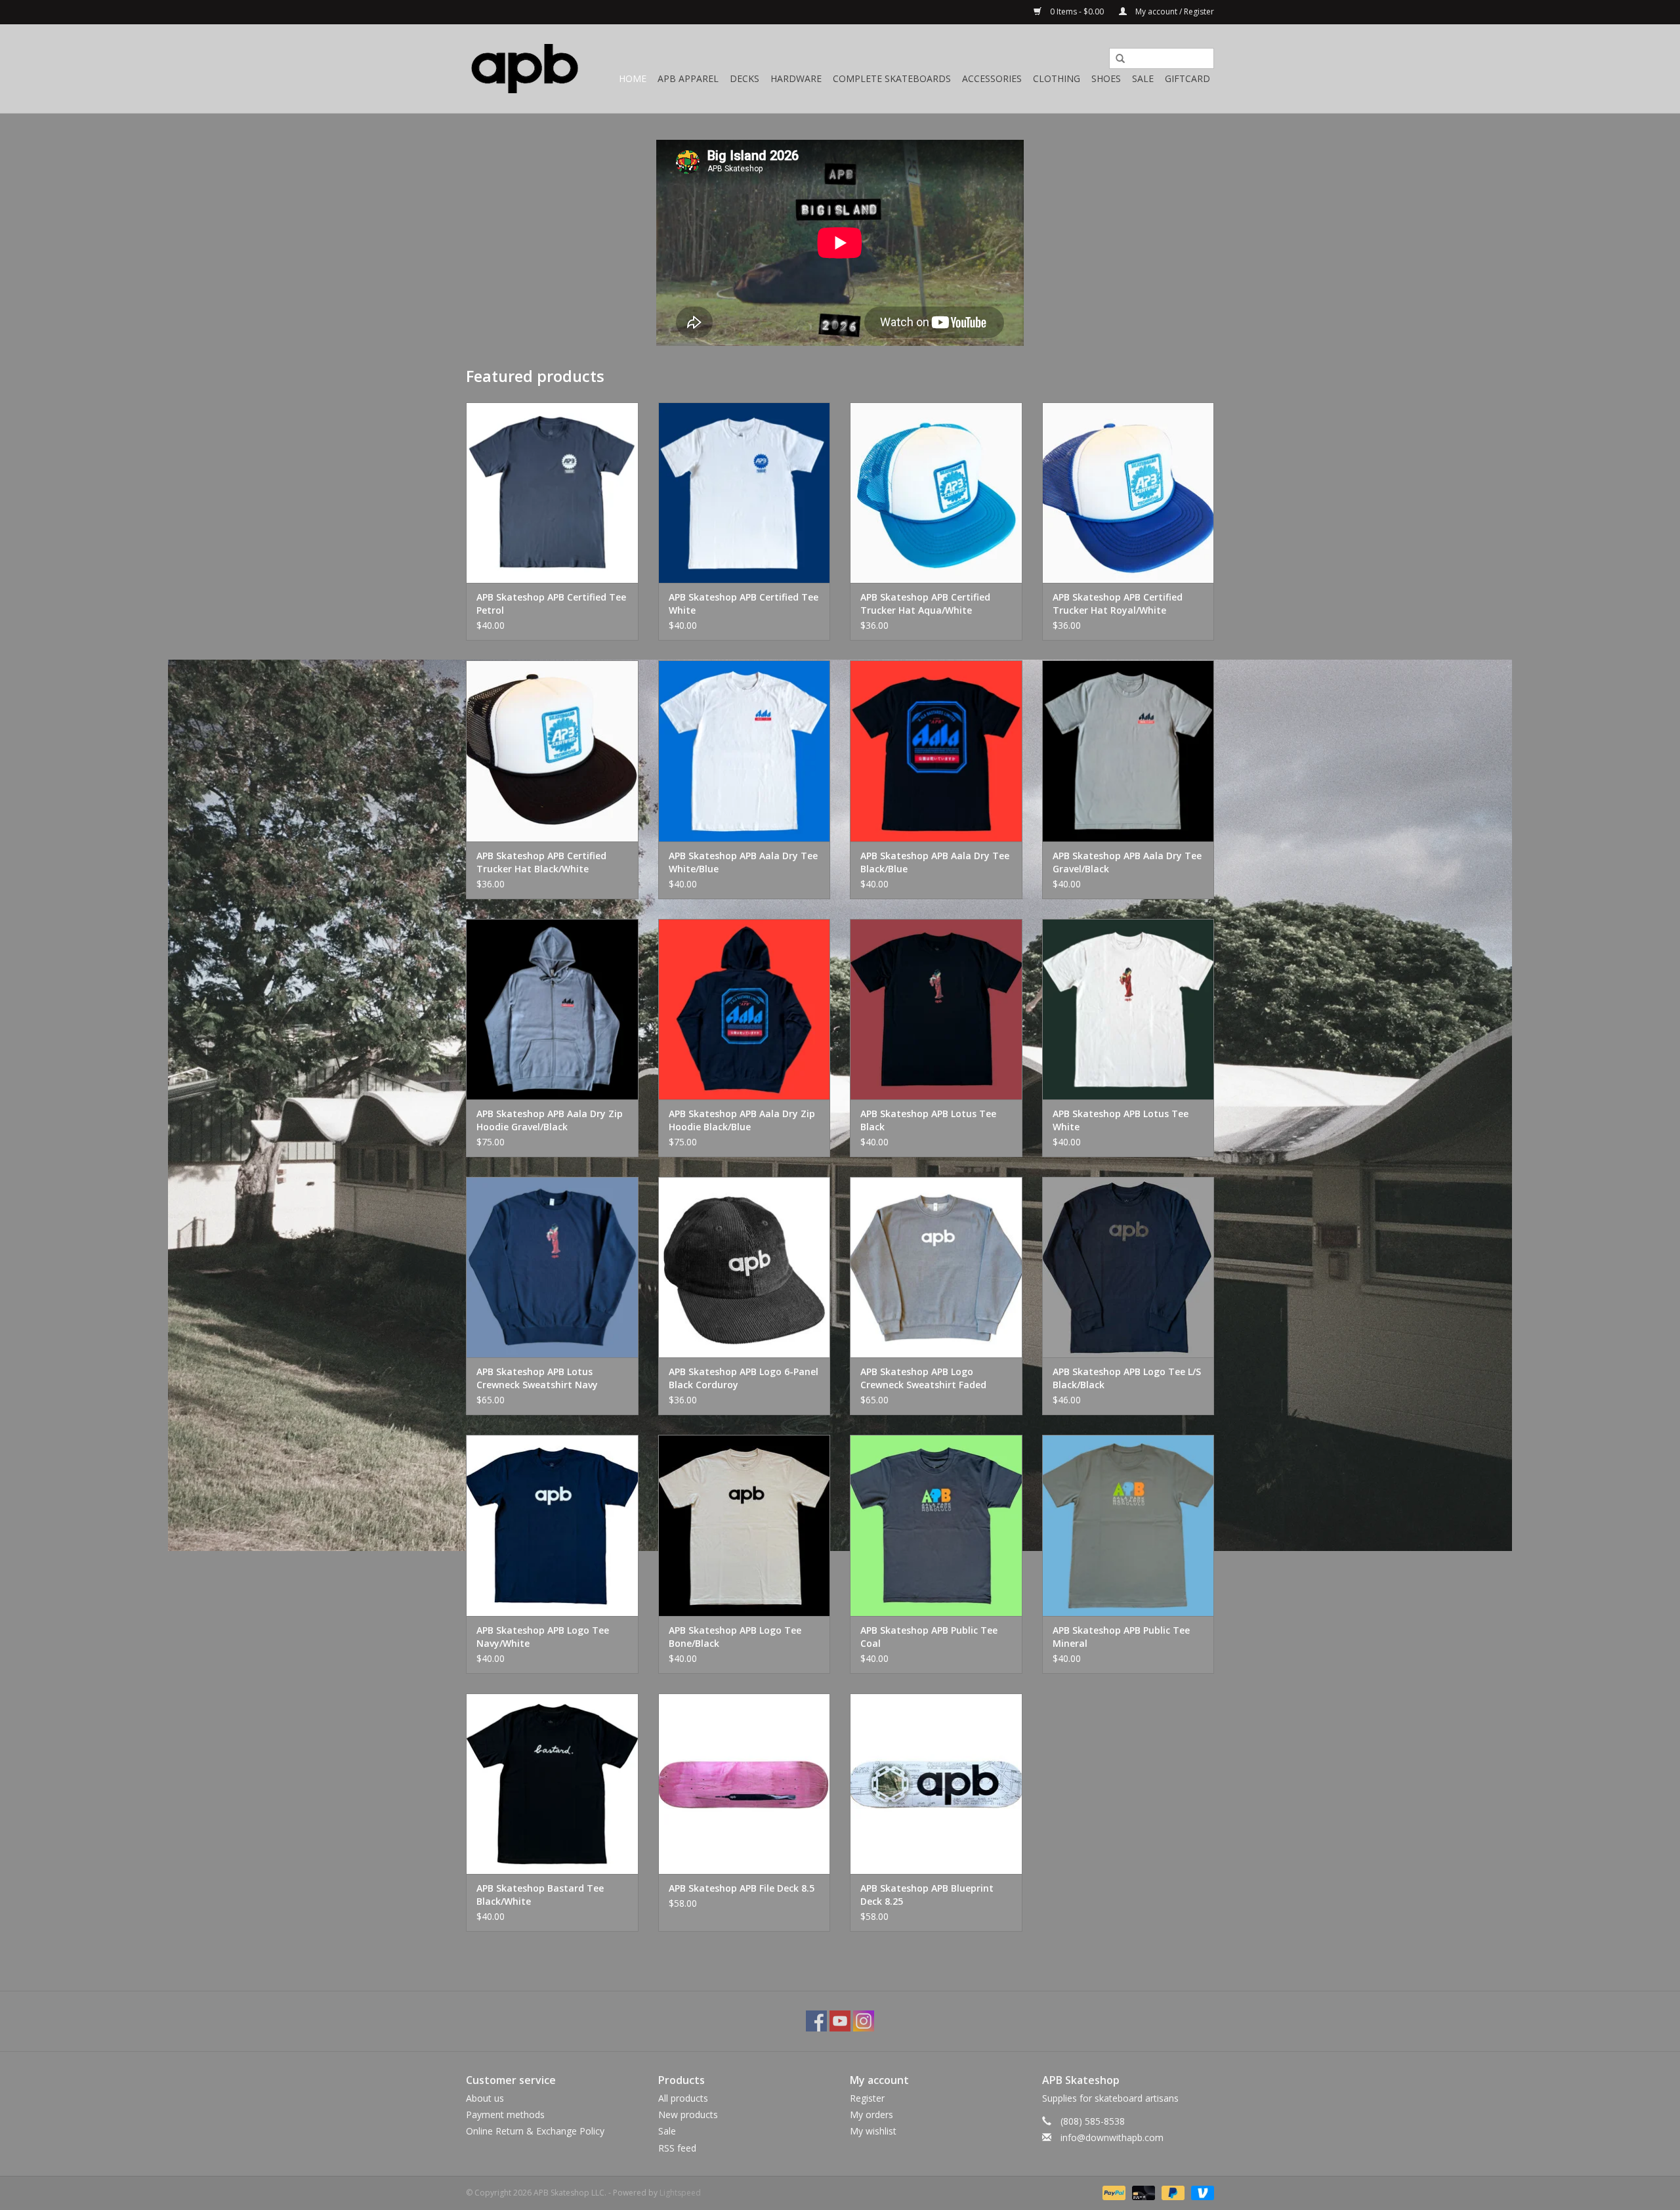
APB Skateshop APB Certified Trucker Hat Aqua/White (925, 604)
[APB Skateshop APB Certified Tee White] (745, 493)
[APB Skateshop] (525, 69)
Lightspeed (680, 2193)
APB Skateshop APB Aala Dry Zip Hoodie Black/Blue (742, 1120)
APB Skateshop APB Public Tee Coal (929, 1637)
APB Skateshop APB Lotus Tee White (1121, 1120)
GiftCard (1187, 78)
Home (633, 78)
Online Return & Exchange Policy (535, 2131)
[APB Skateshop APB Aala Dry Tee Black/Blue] (936, 751)
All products (683, 2098)
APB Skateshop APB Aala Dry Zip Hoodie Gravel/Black (550, 1120)
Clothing (1057, 78)
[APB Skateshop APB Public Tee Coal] (936, 1525)
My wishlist (873, 2131)
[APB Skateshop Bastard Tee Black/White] (552, 1784)
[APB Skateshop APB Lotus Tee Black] (936, 1009)
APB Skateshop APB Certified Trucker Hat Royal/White (1118, 604)
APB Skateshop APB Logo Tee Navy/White (543, 1637)
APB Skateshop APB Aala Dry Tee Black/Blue (935, 862)
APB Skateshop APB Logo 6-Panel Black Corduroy (744, 1378)
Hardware (796, 78)
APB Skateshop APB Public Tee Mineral (1121, 1637)
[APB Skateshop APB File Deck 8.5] (745, 1784)
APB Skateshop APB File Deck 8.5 (742, 1888)
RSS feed (677, 2148)
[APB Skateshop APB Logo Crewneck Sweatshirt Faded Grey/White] (936, 1267)
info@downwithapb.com (1112, 2137)
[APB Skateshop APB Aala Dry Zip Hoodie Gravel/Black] (552, 1009)
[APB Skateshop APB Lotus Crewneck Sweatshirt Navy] (552, 1267)
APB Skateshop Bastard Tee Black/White (540, 1895)
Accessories (992, 78)
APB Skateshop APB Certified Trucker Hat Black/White (541, 862)
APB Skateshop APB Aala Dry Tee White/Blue (743, 862)
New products (688, 2114)
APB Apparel (688, 78)
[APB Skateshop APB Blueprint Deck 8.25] (936, 1784)
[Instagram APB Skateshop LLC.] (864, 2021)
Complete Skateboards (892, 78)
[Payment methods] (1113, 2192)
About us (485, 2098)
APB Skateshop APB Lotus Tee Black (928, 1120)
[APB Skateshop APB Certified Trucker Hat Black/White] (552, 751)
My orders (871, 2114)
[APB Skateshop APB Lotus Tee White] (1128, 1009)
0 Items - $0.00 (1077, 11)
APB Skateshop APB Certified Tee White (744, 604)
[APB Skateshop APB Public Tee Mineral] (1128, 1525)
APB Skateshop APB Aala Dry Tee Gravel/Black (1127, 862)
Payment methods (505, 2114)
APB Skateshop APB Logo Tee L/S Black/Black (1127, 1378)
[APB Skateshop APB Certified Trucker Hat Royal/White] (1128, 493)
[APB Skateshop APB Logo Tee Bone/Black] (745, 1525)
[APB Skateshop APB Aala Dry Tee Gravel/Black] (1128, 751)
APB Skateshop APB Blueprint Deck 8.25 (927, 1895)
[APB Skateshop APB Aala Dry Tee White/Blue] (745, 751)
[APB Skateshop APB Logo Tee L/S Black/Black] (1128, 1267)
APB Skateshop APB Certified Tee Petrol (551, 604)
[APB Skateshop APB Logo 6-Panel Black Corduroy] (745, 1267)
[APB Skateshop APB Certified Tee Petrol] (552, 493)
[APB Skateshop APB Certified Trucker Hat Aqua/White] (936, 493)
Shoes (1106, 78)
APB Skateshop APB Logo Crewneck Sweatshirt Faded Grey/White (923, 1378)
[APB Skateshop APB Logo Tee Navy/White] (552, 1525)
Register (867, 2098)
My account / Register (1174, 11)
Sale (1143, 78)
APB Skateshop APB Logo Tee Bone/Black (735, 1637)
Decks (745, 78)
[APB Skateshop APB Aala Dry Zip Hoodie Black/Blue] (745, 1009)
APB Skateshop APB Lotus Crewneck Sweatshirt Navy (537, 1378)
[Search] (1116, 59)
